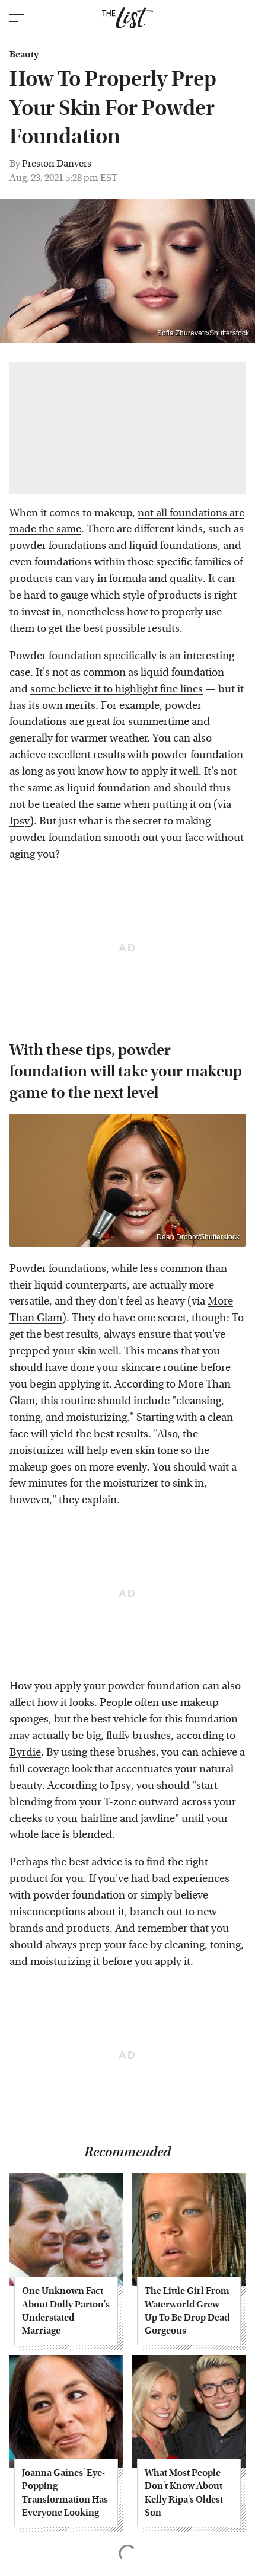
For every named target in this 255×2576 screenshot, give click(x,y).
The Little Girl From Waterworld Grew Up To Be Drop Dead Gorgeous (187, 2310)
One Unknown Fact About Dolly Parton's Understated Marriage (66, 2310)
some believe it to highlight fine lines (117, 689)
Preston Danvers (57, 163)
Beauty (24, 55)
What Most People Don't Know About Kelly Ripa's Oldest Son (184, 2492)
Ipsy (20, 821)
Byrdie (25, 1752)
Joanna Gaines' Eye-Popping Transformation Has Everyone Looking (65, 2492)
